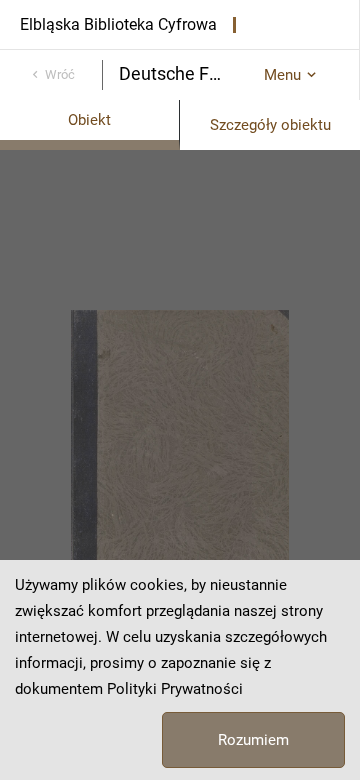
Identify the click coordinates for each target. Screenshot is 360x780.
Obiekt (89, 120)
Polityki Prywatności (175, 689)
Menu (282, 75)
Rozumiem (253, 740)
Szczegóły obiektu (270, 125)
